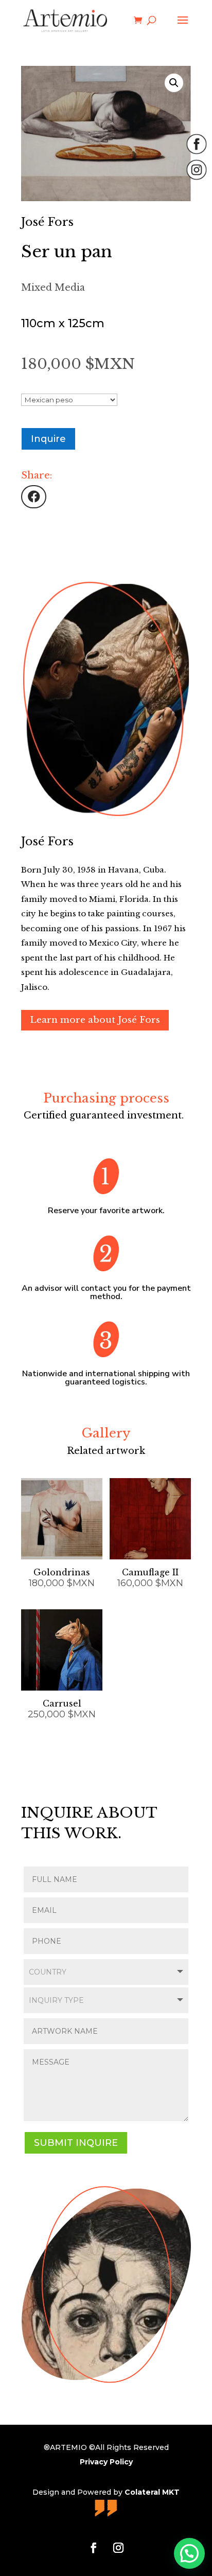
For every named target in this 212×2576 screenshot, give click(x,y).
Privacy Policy (106, 2462)
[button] (174, 83)
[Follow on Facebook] (94, 2548)
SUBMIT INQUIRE (76, 2143)
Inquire (48, 439)
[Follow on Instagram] (118, 2548)
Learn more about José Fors (95, 1020)
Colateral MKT (152, 2492)
